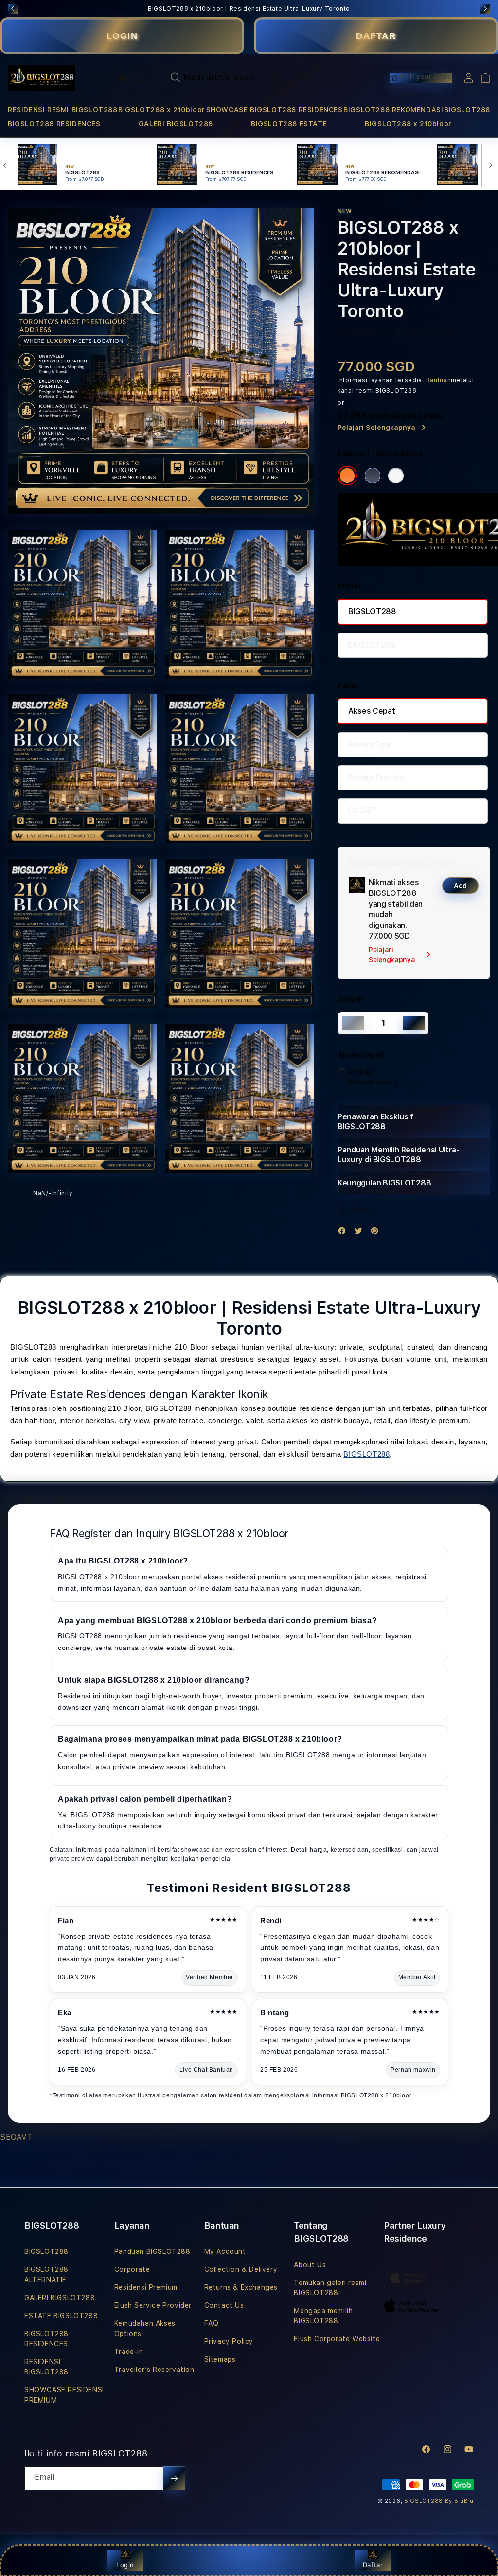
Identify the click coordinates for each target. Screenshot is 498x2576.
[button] (63, 110)
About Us (310, 2265)
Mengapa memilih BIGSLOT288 (323, 2316)
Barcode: (410, 333)
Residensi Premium (146, 2287)
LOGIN (122, 36)
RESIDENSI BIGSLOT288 (46, 2367)
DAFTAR (376, 36)
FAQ (212, 2323)
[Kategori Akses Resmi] (347, 476)
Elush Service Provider (153, 2305)
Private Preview (376, 778)
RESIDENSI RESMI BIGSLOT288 (63, 110)
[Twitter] (361, 1233)
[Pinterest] (377, 1233)
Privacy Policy (229, 2341)
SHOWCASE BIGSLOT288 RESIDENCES (275, 110)
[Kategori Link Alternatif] (373, 476)
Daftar (373, 2565)
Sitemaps (220, 2359)
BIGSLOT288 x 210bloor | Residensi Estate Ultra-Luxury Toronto (249, 9)
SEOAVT (17, 2137)
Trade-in (129, 2352)
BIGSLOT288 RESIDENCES (54, 124)
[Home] (42, 78)
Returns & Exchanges (241, 2287)
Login (125, 2565)
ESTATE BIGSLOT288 (61, 2316)
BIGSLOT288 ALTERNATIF (46, 2275)
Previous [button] (13, 9)
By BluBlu (459, 2501)
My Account (225, 2251)
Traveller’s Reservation (154, 2370)
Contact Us (224, 2305)
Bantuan (439, 380)
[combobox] (262, 77)
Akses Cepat (372, 711)
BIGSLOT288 (467, 110)
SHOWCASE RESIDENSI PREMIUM (64, 2395)
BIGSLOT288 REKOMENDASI (393, 110)
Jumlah (351, 999)
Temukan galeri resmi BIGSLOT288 (330, 2288)
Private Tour (370, 745)
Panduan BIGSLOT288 (152, 2251)
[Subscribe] (174, 2478)
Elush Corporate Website (337, 2339)
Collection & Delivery (241, 2269)
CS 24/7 (362, 811)
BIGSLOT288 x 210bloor (162, 110)
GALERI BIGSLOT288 (176, 124)
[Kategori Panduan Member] (396, 476)
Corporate (132, 2269)
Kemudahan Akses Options (145, 2328)
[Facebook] (344, 1233)
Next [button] (485, 9)
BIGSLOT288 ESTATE (289, 124)
